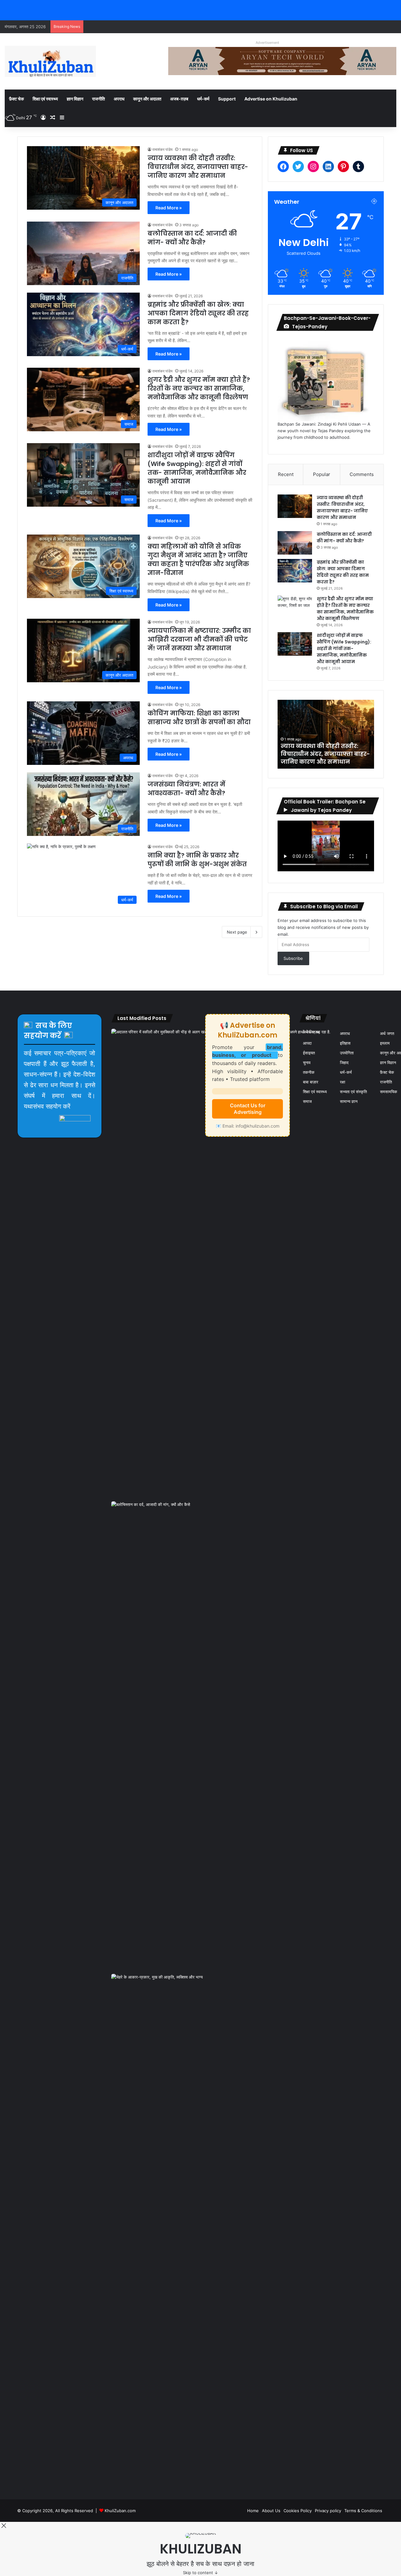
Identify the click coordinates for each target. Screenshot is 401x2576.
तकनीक (309, 1072)
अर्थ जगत (387, 1033)
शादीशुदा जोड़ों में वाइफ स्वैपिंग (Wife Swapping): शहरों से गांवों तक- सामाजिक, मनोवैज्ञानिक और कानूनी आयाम (197, 468)
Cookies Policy (298, 2511)
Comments (362, 474)
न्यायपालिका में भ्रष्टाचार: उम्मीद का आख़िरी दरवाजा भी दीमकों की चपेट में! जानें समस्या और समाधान (199, 639)
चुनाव (307, 1063)
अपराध (119, 99)
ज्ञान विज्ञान (75, 99)
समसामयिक (389, 1092)
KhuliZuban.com (120, 2511)
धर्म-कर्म (203, 99)
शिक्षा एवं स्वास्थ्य (45, 99)
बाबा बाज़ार (311, 1082)
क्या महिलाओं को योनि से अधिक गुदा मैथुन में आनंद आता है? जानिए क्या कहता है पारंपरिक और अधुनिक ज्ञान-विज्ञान (198, 560)
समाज (307, 1101)
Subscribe (293, 958)
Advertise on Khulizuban (271, 99)
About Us (271, 2511)
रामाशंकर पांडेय (162, 149)
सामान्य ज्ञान (349, 1101)
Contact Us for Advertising (248, 1109)
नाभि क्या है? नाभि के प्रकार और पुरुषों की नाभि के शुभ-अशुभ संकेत (197, 860)
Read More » (169, 208)
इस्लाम (385, 1043)
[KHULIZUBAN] (50, 61)
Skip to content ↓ (200, 2573)
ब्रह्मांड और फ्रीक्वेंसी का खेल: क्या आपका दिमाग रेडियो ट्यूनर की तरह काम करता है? (198, 313)
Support (227, 99)
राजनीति (99, 99)
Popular (322, 474)
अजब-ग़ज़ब (179, 99)
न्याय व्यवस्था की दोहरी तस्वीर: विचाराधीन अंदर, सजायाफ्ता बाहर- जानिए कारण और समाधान (198, 167)
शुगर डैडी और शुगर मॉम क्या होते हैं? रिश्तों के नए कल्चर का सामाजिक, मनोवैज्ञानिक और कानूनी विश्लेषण (199, 388)
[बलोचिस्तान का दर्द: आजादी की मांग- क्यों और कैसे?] (295, 543)
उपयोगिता (347, 1053)
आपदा (307, 1043)
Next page (237, 932)
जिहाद (344, 1063)
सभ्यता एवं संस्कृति (353, 1092)
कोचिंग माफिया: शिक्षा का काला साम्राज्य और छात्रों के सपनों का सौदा (199, 718)
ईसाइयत (309, 1053)
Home (253, 2511)
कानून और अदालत (147, 99)
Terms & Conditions (363, 2511)
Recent (286, 474)
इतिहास (345, 1043)
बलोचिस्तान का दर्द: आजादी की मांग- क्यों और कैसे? (192, 238)
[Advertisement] (111, 2471)
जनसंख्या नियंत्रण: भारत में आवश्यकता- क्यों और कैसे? (186, 789)
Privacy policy (328, 2511)
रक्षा (343, 1082)
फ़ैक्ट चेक (16, 99)
